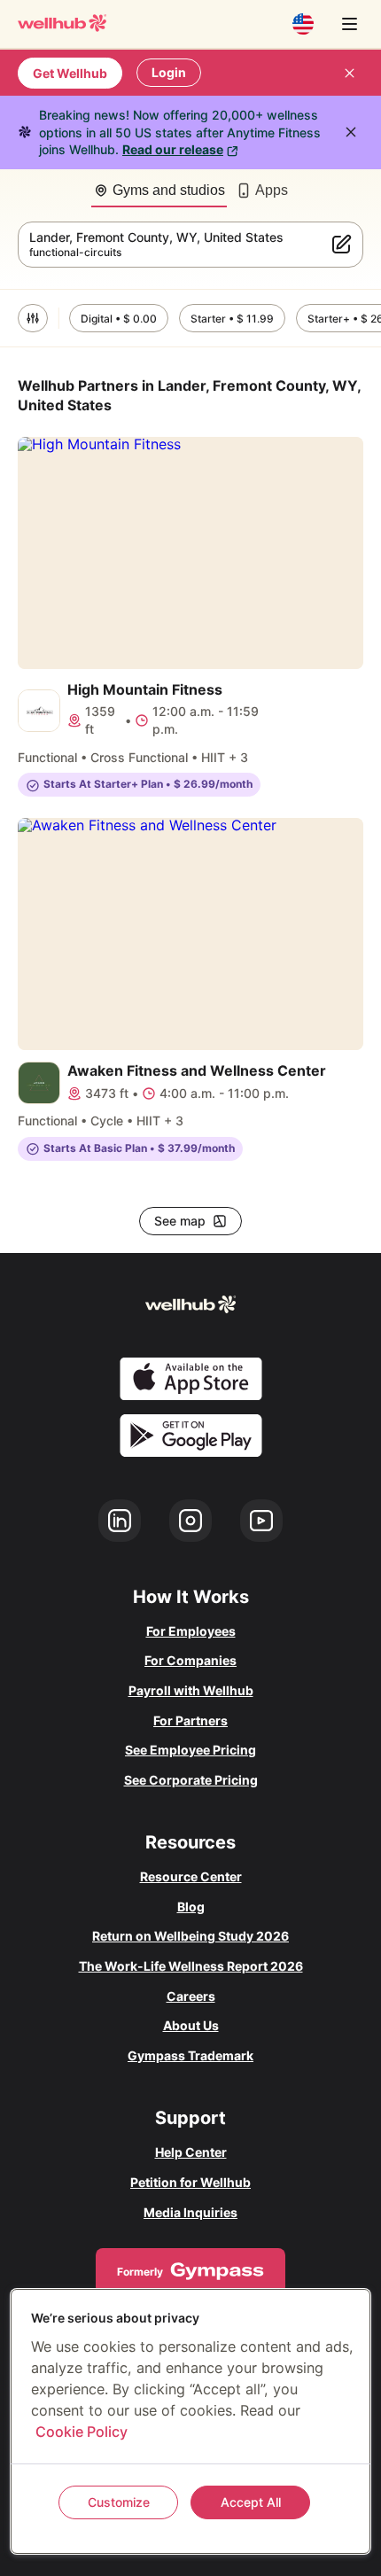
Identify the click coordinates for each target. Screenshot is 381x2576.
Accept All (251, 2502)
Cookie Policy (82, 2432)
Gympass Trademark (190, 2055)
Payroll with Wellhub (191, 1690)
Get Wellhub (70, 73)
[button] (33, 318)
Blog (191, 1907)
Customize (119, 2502)
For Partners (190, 1720)
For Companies (190, 1660)
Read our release (173, 149)
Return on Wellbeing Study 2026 (190, 1936)
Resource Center (191, 1876)
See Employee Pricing (190, 1750)
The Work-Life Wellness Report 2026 (191, 1966)
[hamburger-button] (349, 24)
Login (169, 72)
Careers (191, 1996)
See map (180, 1221)
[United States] (303, 24)
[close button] (349, 73)
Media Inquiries (190, 2212)
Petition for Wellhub (190, 2182)
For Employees (191, 1631)
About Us (191, 2025)
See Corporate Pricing (191, 1780)
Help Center (191, 2152)
